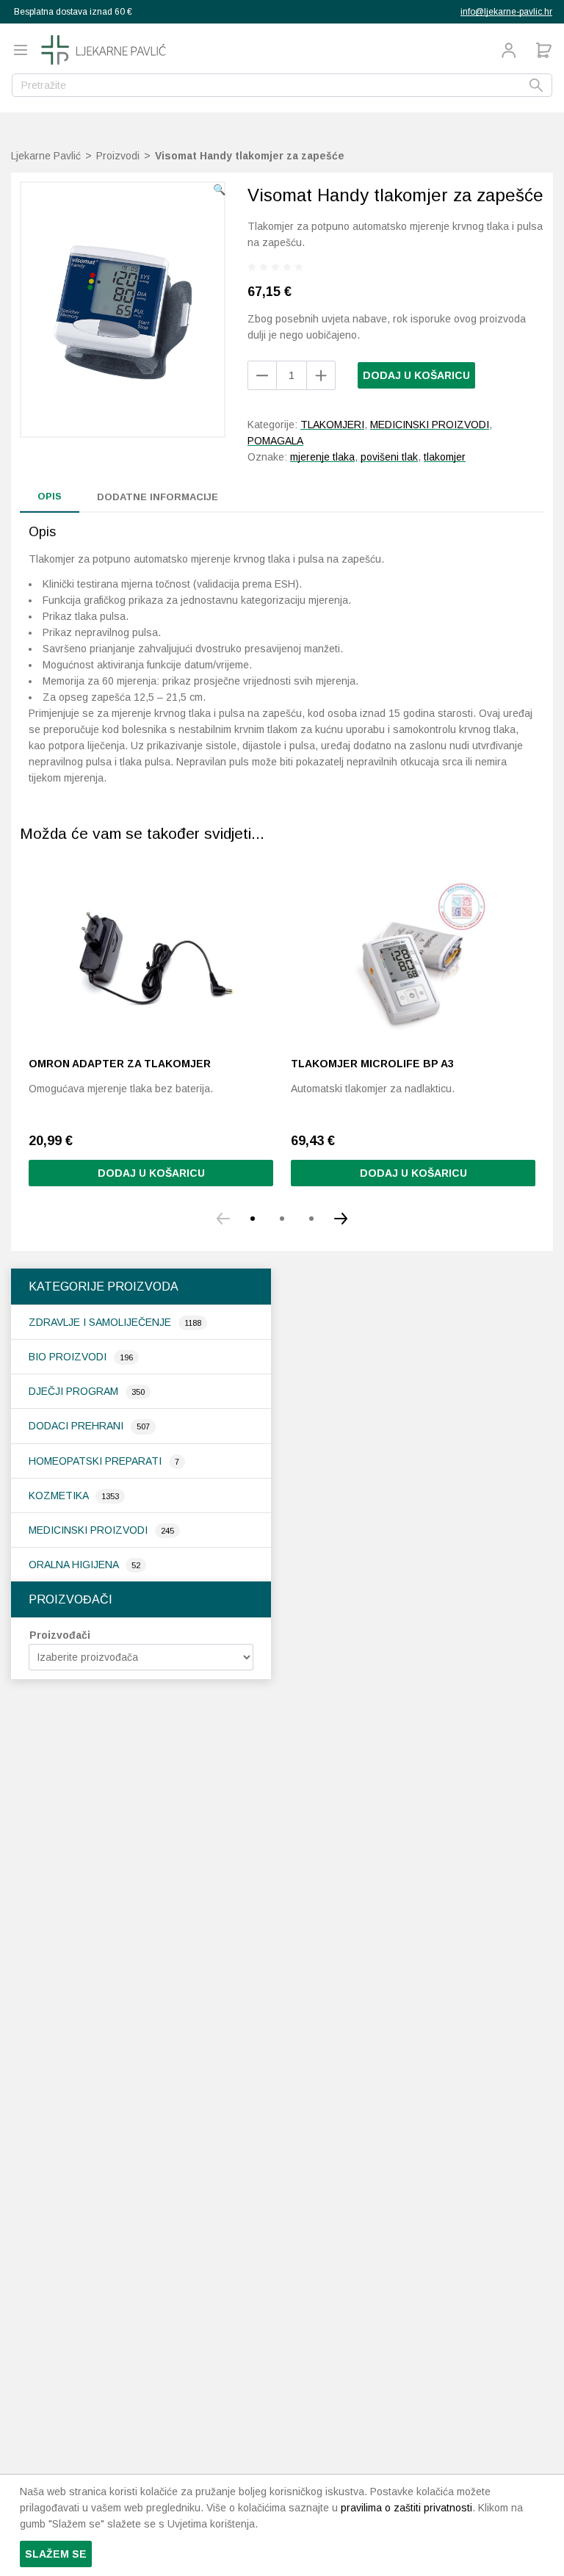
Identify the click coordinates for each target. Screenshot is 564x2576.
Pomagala (275, 441)
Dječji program (75, 1391)
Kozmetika (60, 1496)
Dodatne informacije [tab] (158, 497)
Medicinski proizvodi (90, 1530)
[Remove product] (321, 375)
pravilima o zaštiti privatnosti (406, 2508)
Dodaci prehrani (77, 1426)
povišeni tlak (389, 457)
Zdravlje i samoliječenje (101, 1322)
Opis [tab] (50, 496)
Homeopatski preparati (97, 1461)
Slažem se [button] (56, 2554)
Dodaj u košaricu (416, 375)
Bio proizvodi (69, 1357)
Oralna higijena (75, 1565)
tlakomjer (445, 457)
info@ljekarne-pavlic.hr (506, 12)
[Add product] (262, 375)
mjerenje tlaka (322, 457)
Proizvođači (60, 1635)
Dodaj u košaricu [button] (151, 1173)
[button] (219, 190)
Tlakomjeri (332, 425)
